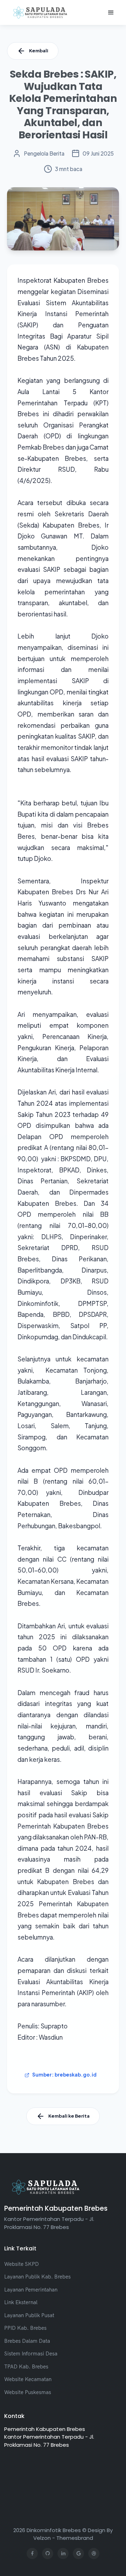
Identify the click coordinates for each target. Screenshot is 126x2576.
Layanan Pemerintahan (31, 2290)
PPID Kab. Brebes (25, 2328)
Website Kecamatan (28, 2379)
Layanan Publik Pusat (29, 2315)
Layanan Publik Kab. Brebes (37, 2277)
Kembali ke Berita (69, 2116)
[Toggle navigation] (111, 13)
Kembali (39, 51)
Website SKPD (22, 2264)
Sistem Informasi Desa (31, 2353)
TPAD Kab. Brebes (26, 2366)
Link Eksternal (21, 2302)
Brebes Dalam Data (27, 2341)
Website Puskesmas (28, 2392)
